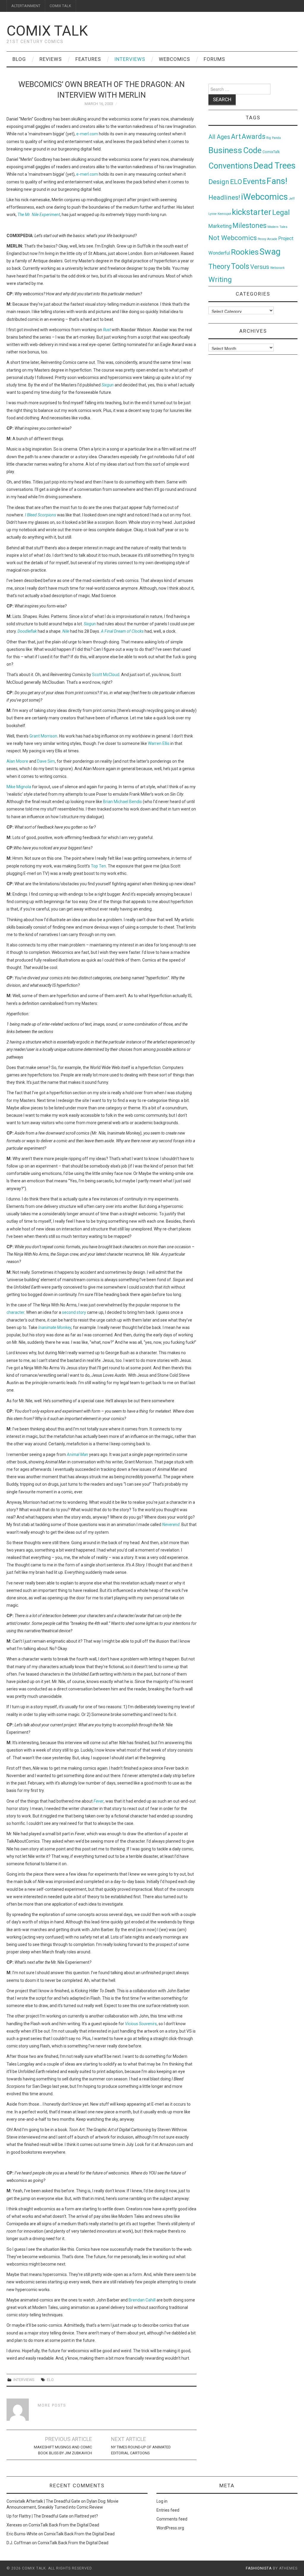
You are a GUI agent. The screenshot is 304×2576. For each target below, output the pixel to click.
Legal (281, 212)
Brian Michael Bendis (122, 802)
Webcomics (174, 59)
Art (236, 137)
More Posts (52, 2405)
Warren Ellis (159, 743)
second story (74, 1312)
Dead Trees (275, 166)
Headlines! (224, 197)
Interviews (130, 59)
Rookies (245, 252)
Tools (240, 266)
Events (254, 181)
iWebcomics (265, 197)
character (15, 1312)
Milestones (250, 226)
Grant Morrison (43, 736)
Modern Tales (277, 227)
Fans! (277, 181)
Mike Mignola (19, 787)
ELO (50, 2380)
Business (225, 150)
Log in (162, 2501)
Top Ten (98, 866)
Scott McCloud (106, 675)
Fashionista (259, 2568)
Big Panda (274, 138)
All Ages (219, 137)
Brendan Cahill (142, 2300)
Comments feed (172, 2519)
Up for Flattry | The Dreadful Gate (37, 2516)
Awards (254, 137)
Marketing (220, 226)
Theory (219, 267)
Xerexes (14, 2525)
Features (88, 59)
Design (219, 182)
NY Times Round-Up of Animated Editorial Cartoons (141, 2450)
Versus (260, 267)
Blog (19, 59)
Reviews (51, 59)
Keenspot (224, 214)
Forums (214, 59)
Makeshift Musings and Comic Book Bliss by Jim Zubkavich (63, 2450)
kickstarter (252, 212)
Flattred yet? (86, 2516)
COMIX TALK (60, 6)
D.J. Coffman (19, 2543)
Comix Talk (47, 31)
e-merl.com (87, 134)
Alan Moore (17, 761)
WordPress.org (170, 2528)
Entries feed (168, 2510)
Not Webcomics (233, 238)
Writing (220, 279)
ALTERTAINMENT (26, 6)
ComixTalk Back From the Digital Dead (64, 2525)
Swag (270, 252)
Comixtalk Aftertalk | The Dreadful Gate (43, 2501)
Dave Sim (46, 761)
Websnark (277, 268)
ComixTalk (271, 152)
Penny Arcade (267, 239)
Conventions (231, 166)
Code (252, 150)
